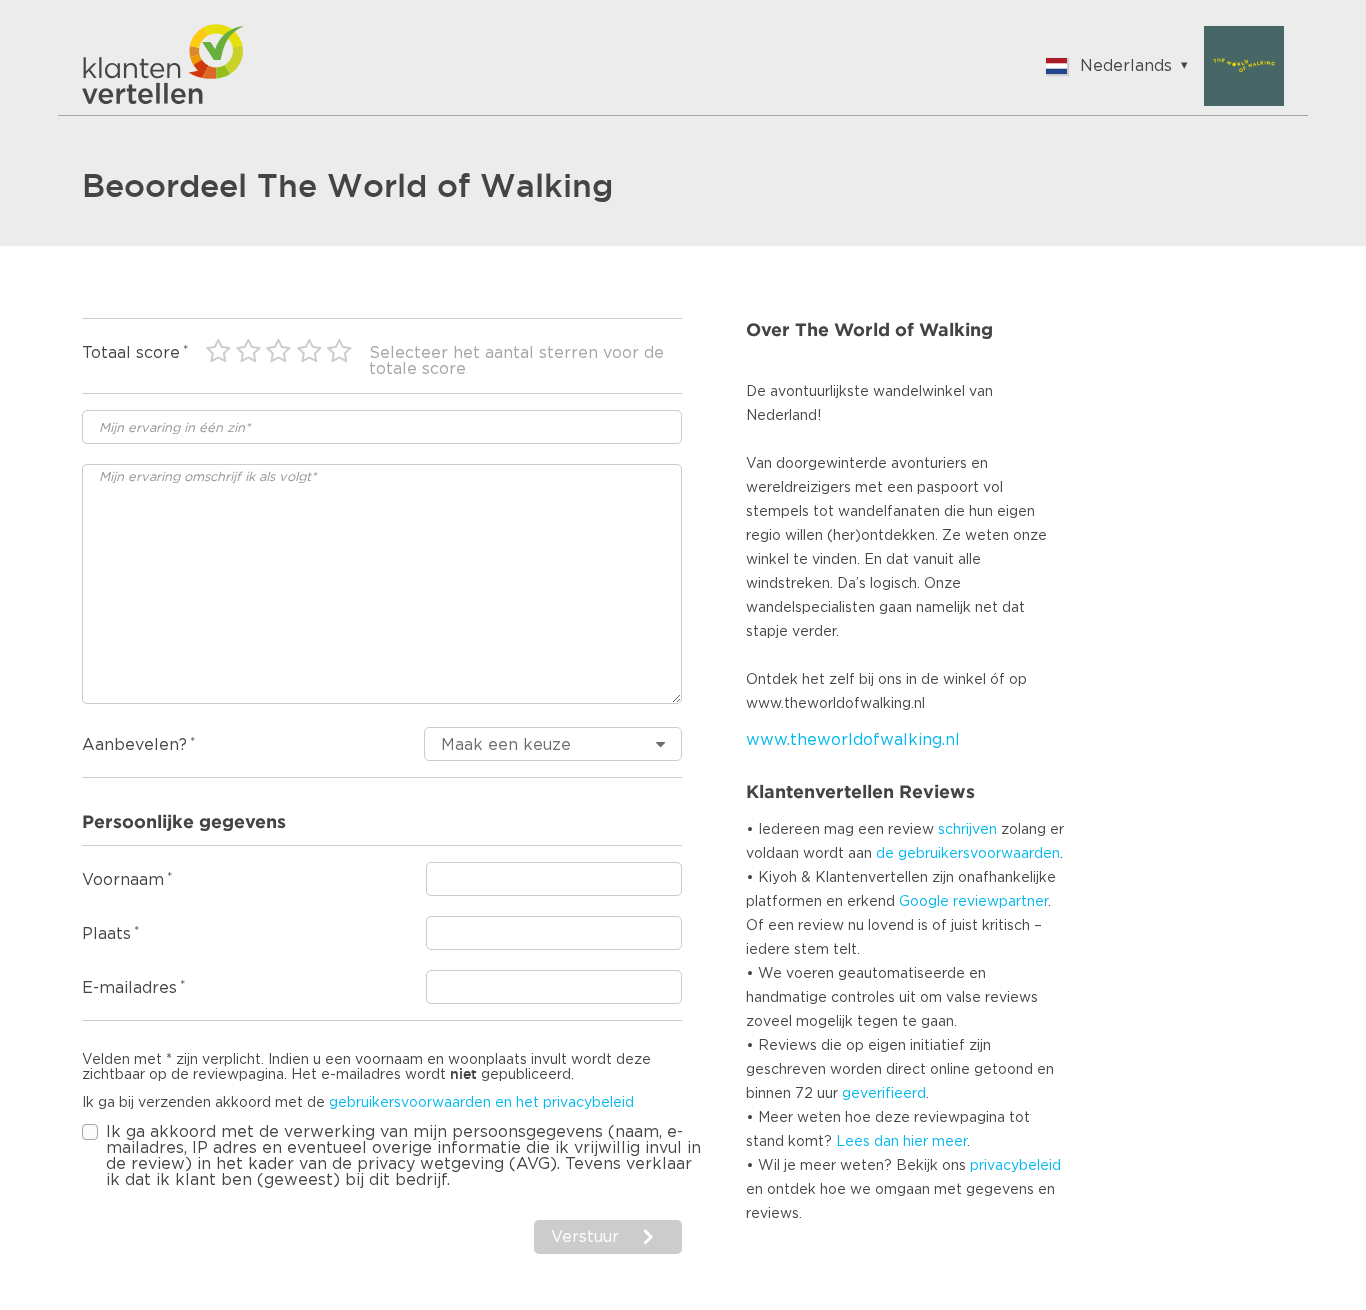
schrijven (967, 830)
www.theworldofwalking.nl (853, 740)
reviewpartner (1000, 902)
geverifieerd (884, 1094)
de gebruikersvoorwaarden (968, 854)
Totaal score (131, 353)
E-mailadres (129, 988)
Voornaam (123, 880)
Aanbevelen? (134, 745)
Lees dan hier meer (901, 1142)
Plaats (106, 934)
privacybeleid (1015, 1166)
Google (924, 902)
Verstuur (585, 1237)
